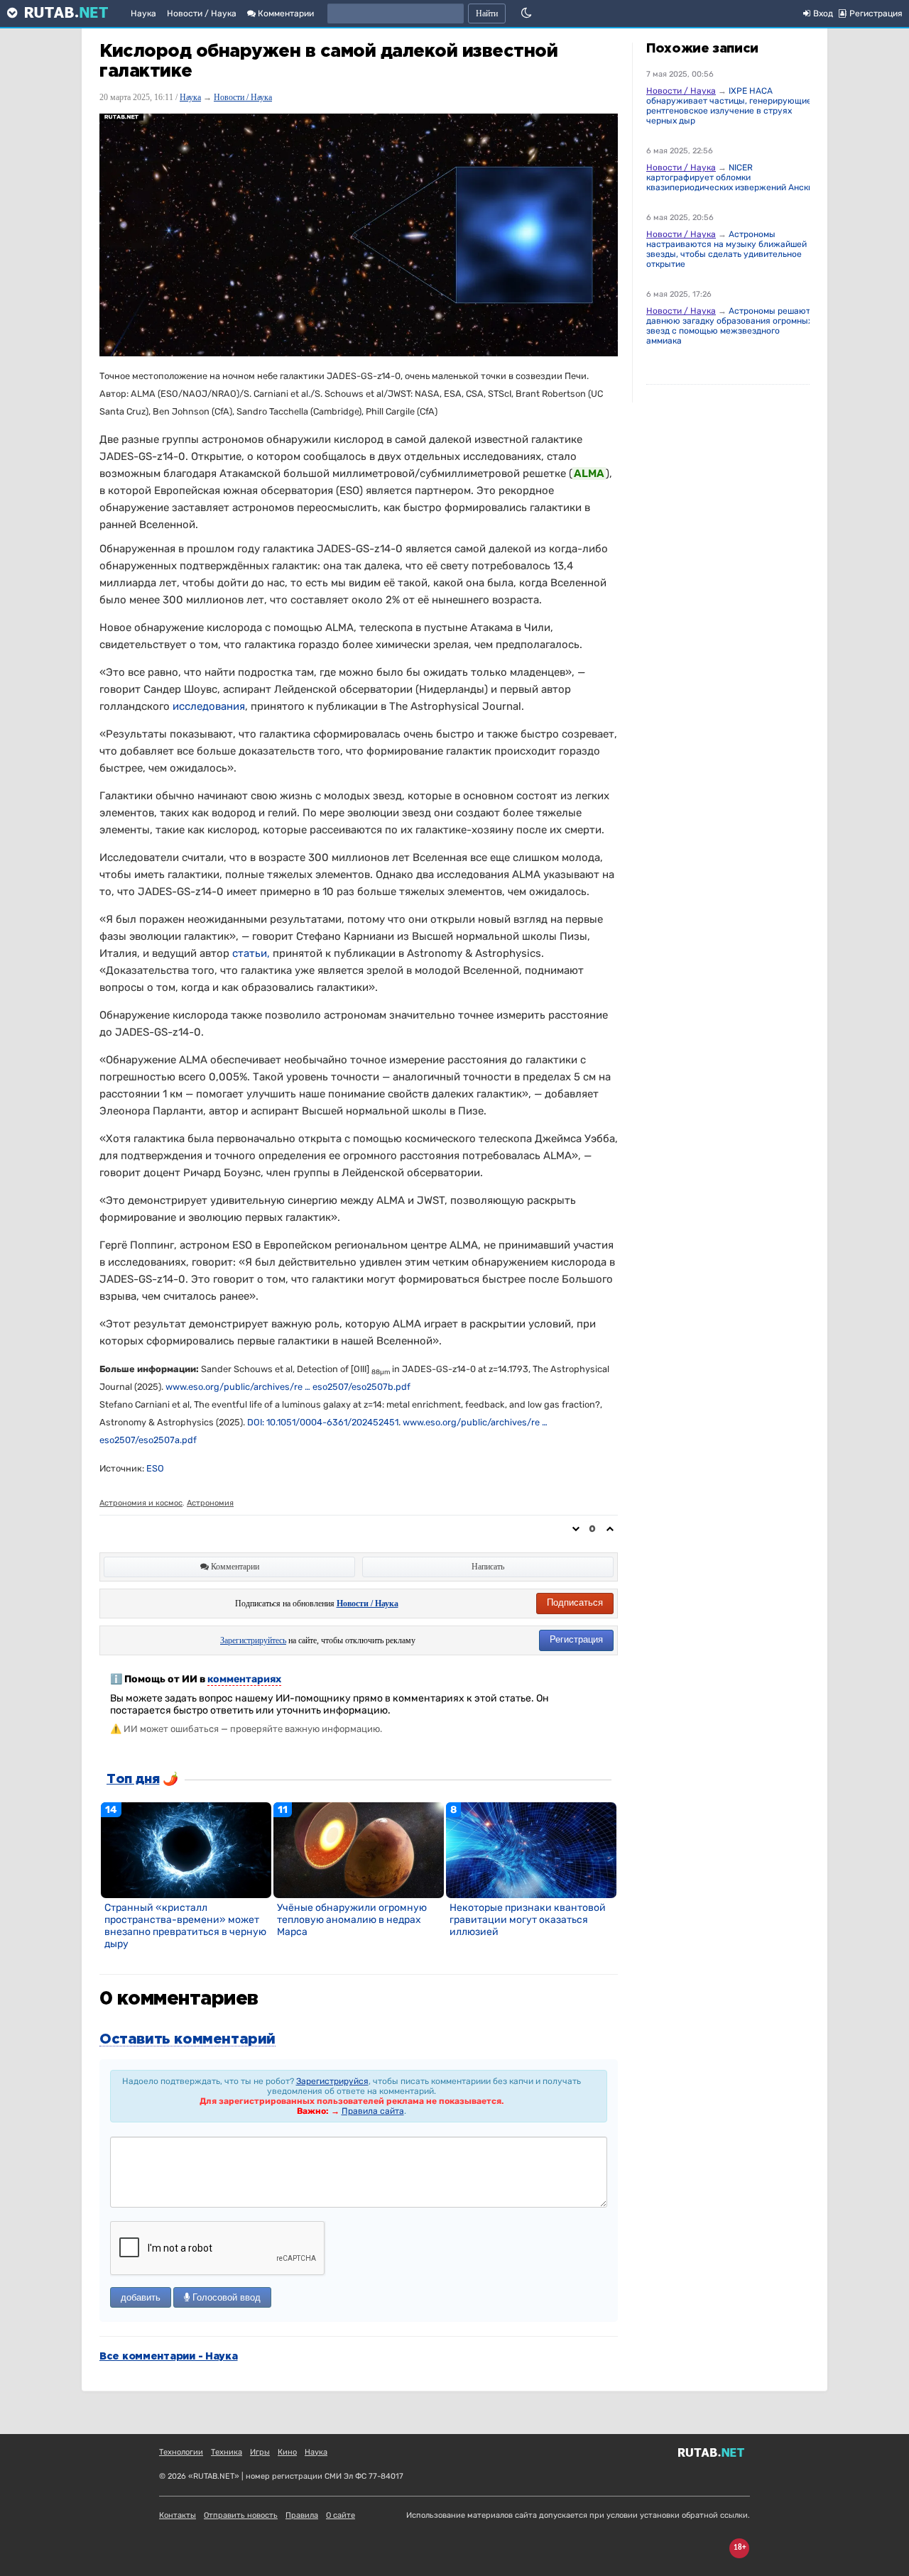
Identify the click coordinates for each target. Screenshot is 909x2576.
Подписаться (575, 1602)
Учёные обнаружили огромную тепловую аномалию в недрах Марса (352, 1920)
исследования (209, 706)
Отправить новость (241, 2515)
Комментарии (285, 13)
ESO (155, 1468)
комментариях (244, 1679)
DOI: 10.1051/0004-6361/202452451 (323, 1422)
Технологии (181, 2452)
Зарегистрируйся (332, 2081)
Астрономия (210, 1503)
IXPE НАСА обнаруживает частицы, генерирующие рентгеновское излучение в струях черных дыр (729, 106)
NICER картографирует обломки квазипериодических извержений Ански (730, 177)
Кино (287, 2452)
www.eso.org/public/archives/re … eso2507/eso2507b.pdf (288, 1387)
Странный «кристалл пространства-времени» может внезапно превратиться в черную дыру (185, 1926)
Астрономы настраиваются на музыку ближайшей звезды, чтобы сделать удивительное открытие (726, 249)
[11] (359, 1850)
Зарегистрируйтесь (253, 1640)
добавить (141, 2297)
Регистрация (576, 1639)
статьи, (251, 953)
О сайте (341, 2515)
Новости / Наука (202, 13)
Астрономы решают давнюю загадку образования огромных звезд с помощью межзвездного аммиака (729, 326)
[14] (186, 1850)
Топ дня (133, 1780)
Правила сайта (373, 2111)
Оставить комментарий (187, 2039)
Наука (143, 13)
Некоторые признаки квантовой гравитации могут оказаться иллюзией (528, 1920)
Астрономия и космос (141, 1503)
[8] (531, 1850)
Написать (488, 1567)
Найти (487, 13)
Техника (227, 2452)
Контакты (178, 2515)
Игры (260, 2452)
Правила (302, 2515)
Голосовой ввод (225, 2297)
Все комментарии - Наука (169, 2357)
